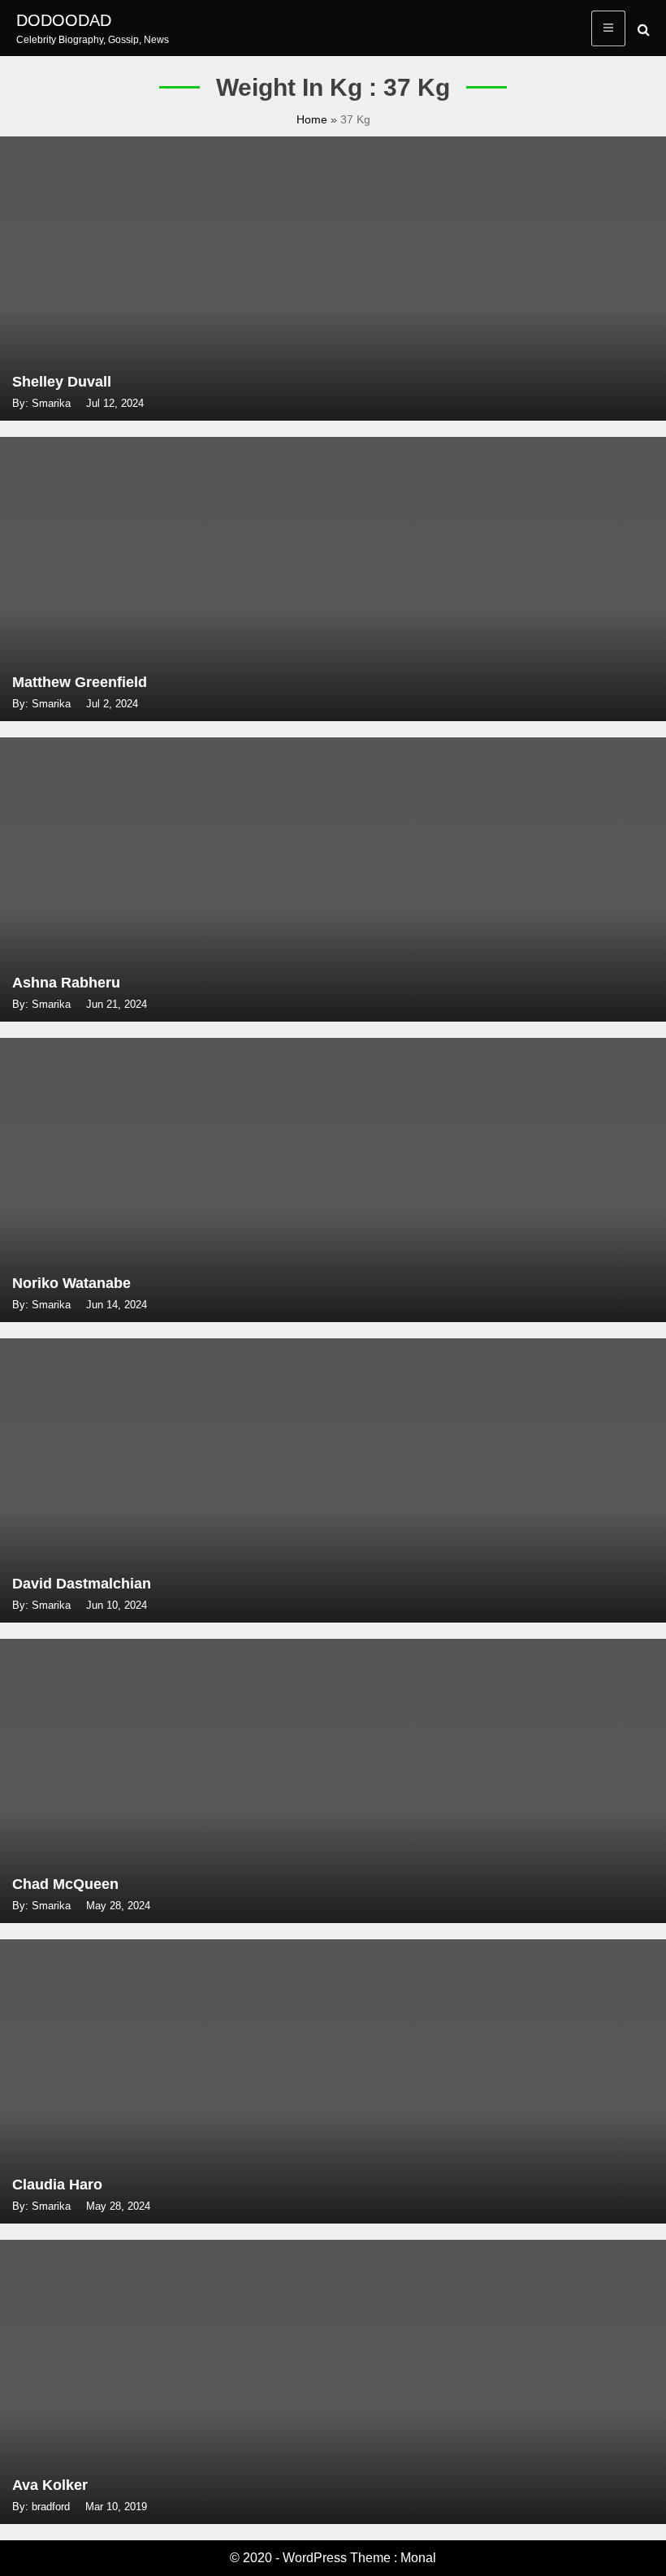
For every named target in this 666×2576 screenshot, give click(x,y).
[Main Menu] (608, 28)
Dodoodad (64, 20)
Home (314, 119)
